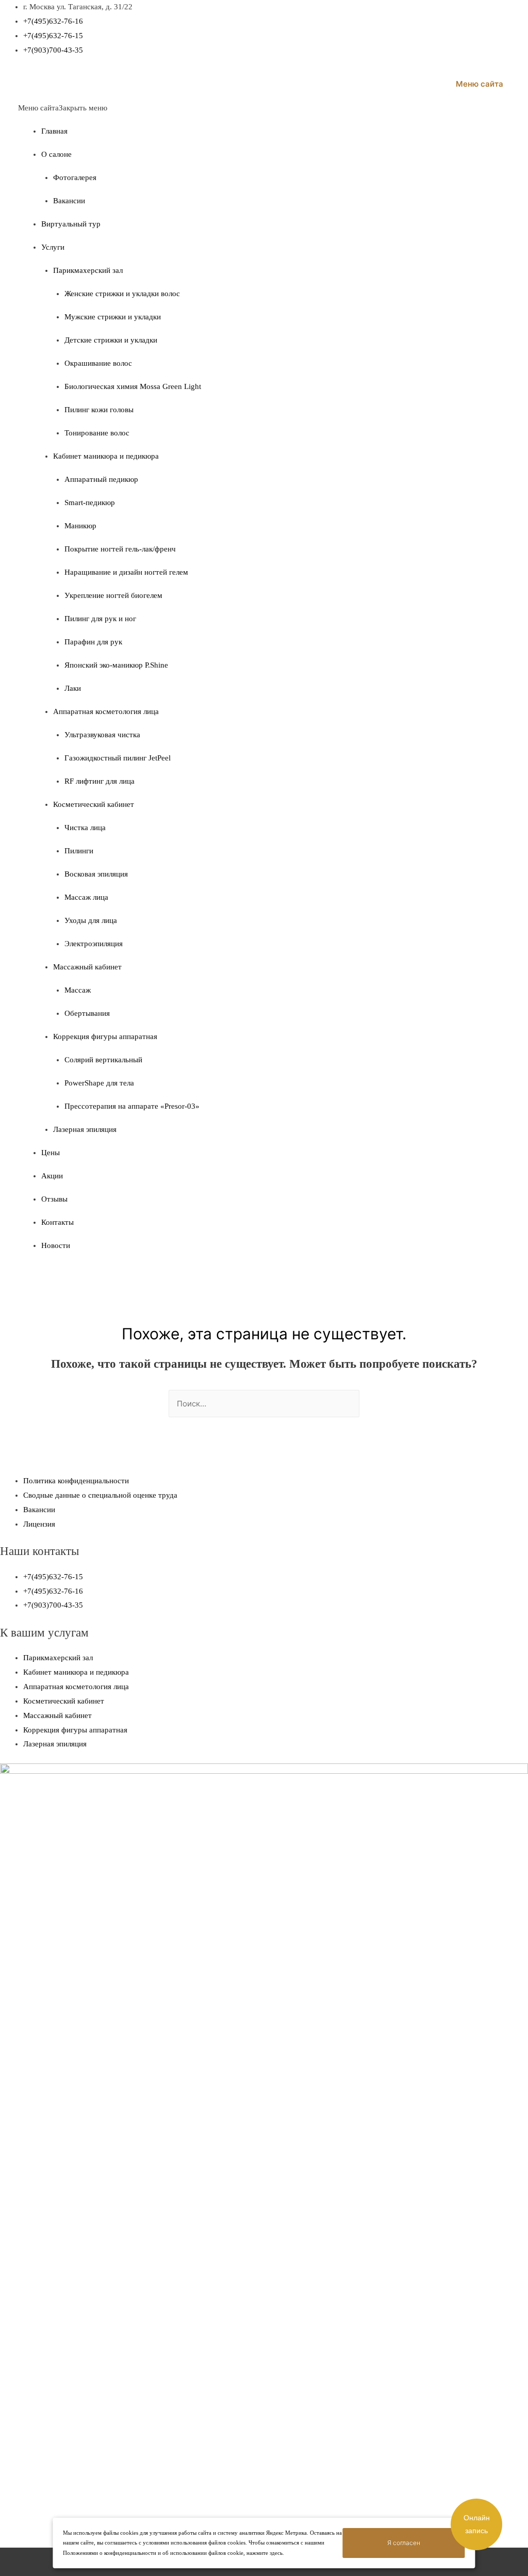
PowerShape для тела (99, 1083)
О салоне (56, 154)
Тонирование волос (97, 433)
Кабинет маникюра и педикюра (106, 456)
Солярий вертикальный (103, 1060)
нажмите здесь (265, 2553)
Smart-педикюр (90, 503)
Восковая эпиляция (96, 874)
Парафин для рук (93, 642)
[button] (63, 108)
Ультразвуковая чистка (102, 735)
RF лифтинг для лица (100, 781)
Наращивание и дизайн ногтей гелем (126, 572)
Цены (51, 1153)
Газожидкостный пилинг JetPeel (118, 758)
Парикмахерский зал (88, 270)
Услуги (53, 247)
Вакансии (69, 201)
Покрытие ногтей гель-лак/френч (120, 549)
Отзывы (54, 1199)
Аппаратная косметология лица (106, 711)
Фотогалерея (75, 177)
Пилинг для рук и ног (100, 619)
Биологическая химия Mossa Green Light (133, 386)
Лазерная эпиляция (85, 1129)
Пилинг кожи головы (99, 410)
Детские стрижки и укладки (111, 340)
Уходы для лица (91, 920)
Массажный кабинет (87, 967)
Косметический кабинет (94, 804)
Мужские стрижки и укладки (113, 317)
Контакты (57, 1222)
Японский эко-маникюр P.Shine (116, 665)
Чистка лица (85, 828)
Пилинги (79, 851)
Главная (54, 131)
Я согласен (404, 2543)
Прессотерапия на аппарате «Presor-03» (132, 1106)
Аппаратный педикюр (101, 479)
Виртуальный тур (71, 224)
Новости (56, 1245)
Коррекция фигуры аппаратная (105, 1036)
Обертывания (87, 1013)
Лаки (73, 688)
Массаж (78, 990)
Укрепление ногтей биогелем (113, 595)
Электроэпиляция (94, 944)
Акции (52, 1176)
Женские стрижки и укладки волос (122, 294)
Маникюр (80, 526)
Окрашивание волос (98, 363)
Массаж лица (86, 897)
